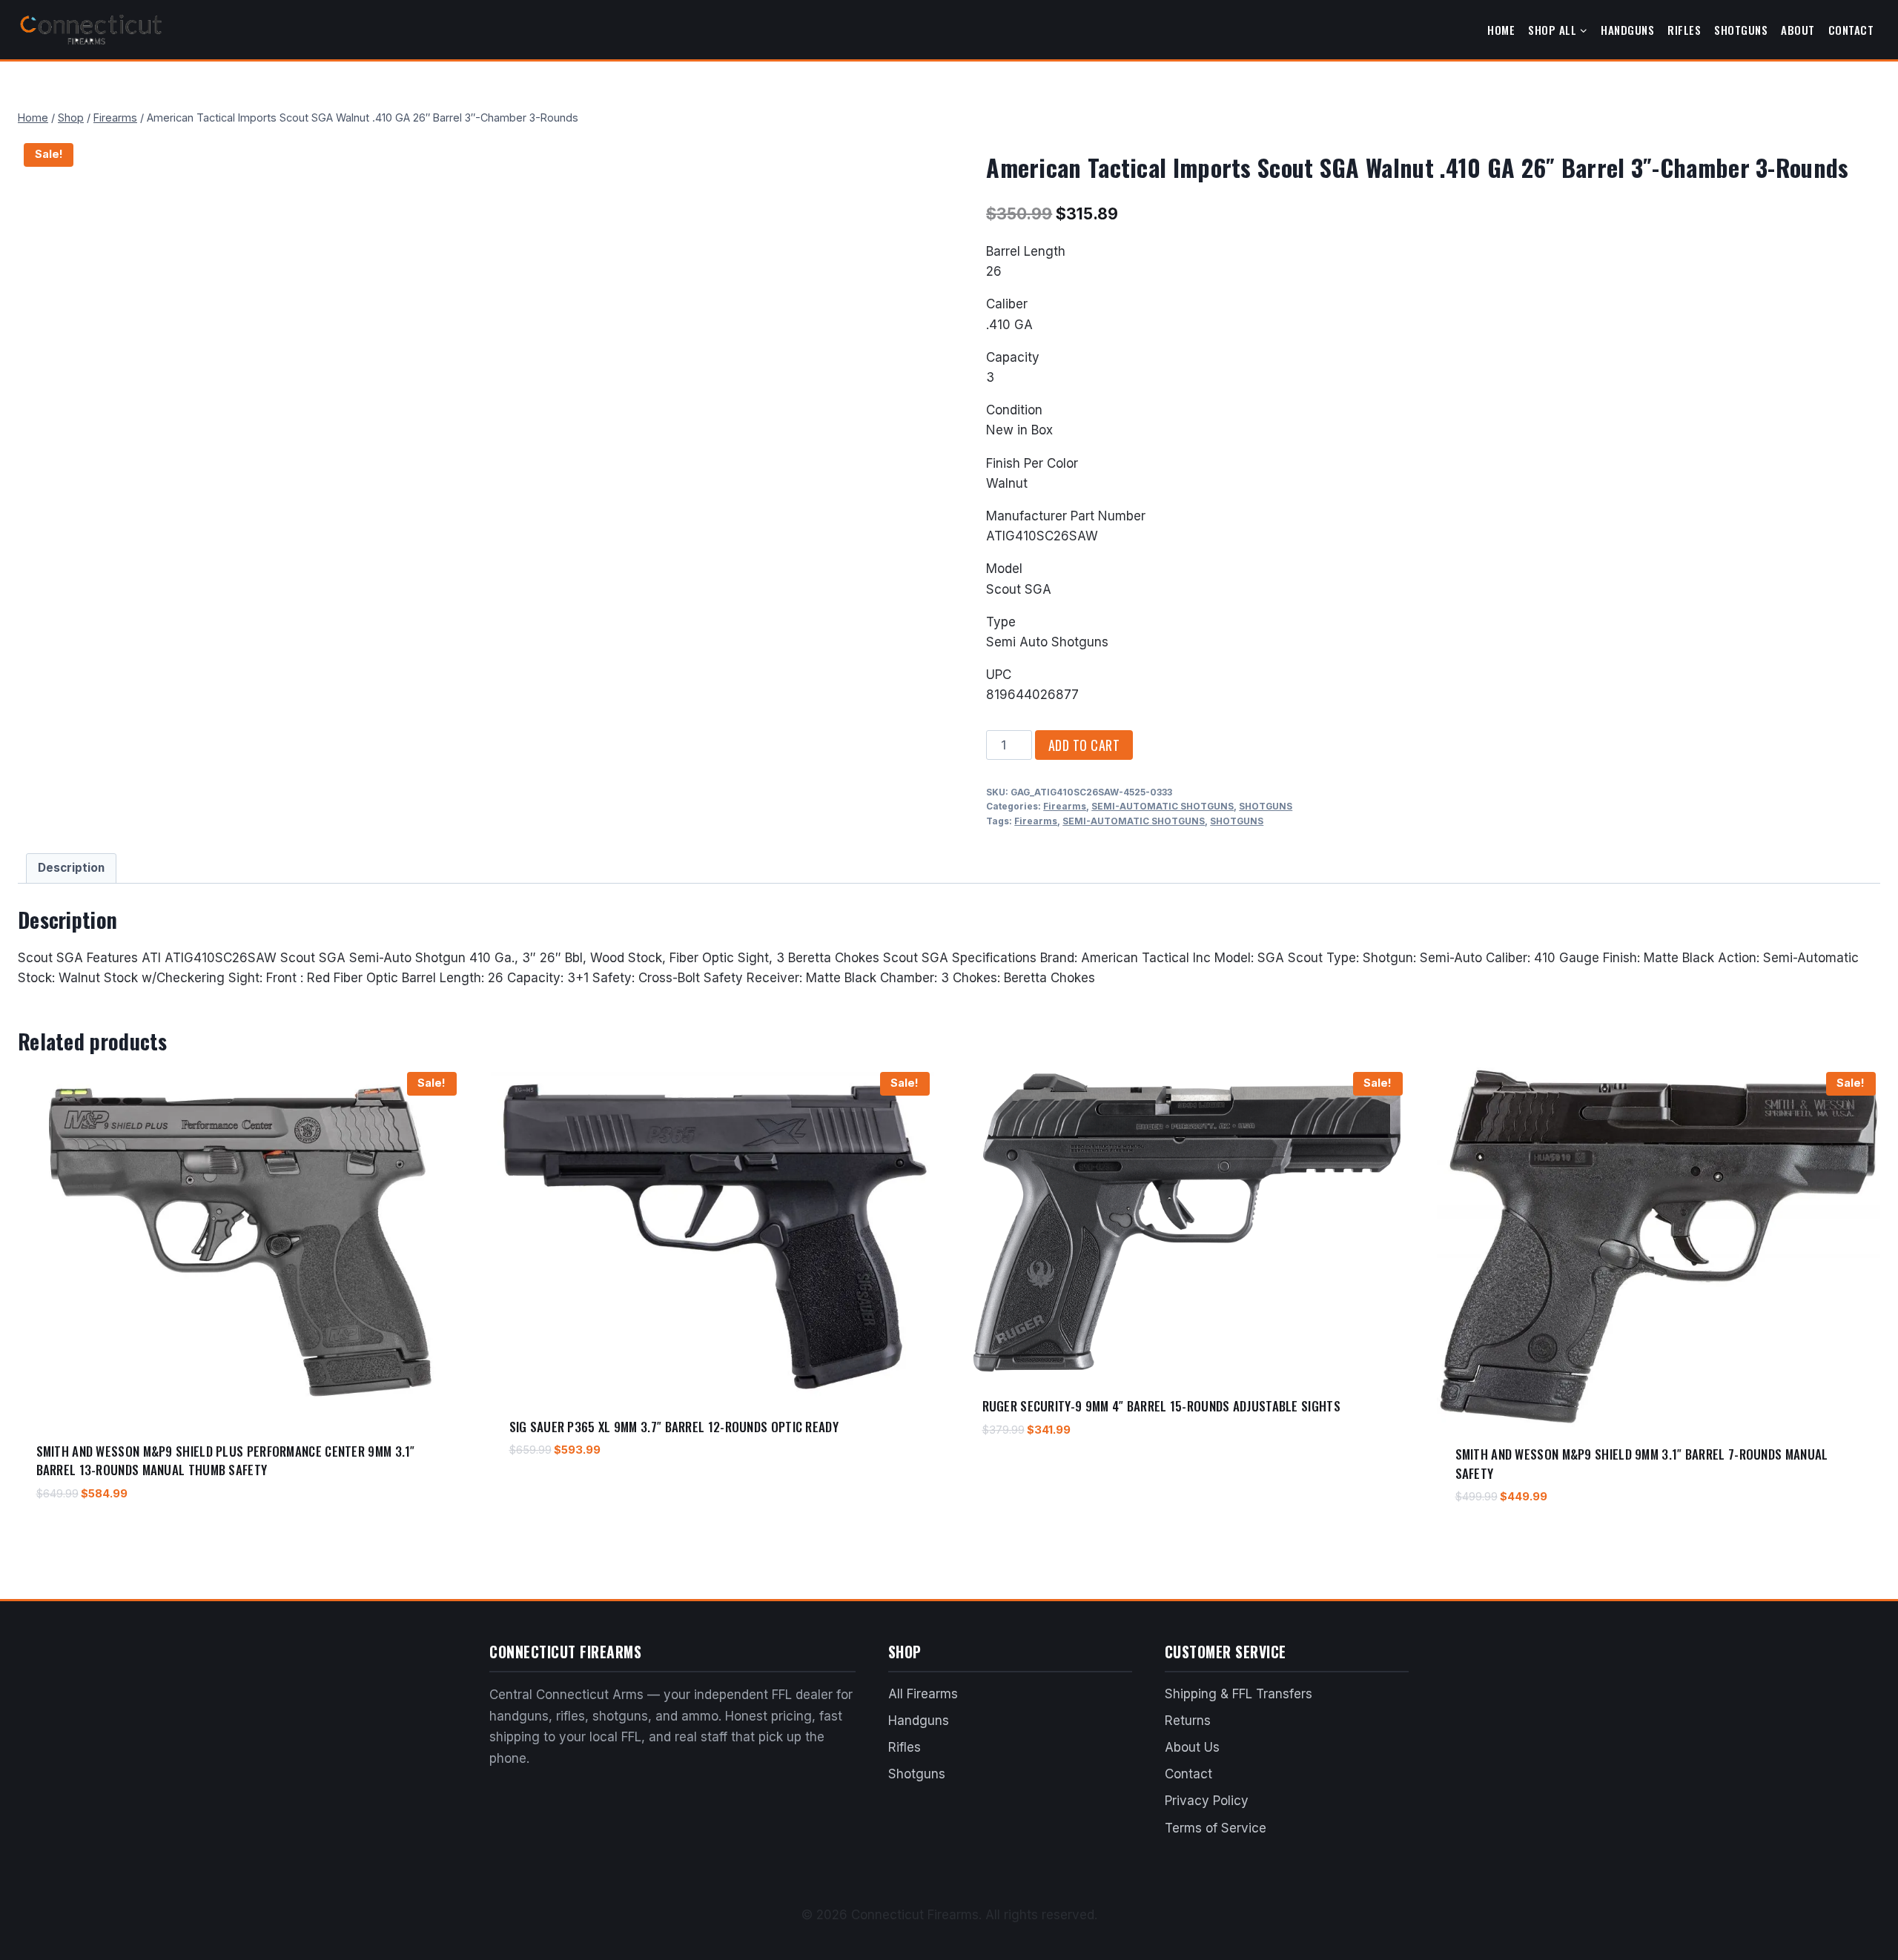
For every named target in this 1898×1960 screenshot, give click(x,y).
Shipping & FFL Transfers (1239, 1694)
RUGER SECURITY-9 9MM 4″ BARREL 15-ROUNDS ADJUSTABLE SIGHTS (1161, 1406)
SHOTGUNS (1266, 806)
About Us (1192, 1747)
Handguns (1627, 30)
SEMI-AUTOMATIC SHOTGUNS (1163, 806)
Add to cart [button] (540, 1494)
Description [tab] (71, 868)
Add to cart (1084, 745)
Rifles (1684, 30)
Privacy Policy (1207, 1801)
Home (1501, 30)
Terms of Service (1216, 1828)
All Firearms (923, 1694)
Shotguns (1741, 30)
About (1798, 30)
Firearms (1065, 806)
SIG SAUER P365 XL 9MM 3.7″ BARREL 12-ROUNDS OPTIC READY (674, 1427)
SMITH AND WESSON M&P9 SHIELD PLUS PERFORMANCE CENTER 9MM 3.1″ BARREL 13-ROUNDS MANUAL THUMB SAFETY (226, 1461)
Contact (1851, 30)
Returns (1188, 1721)
